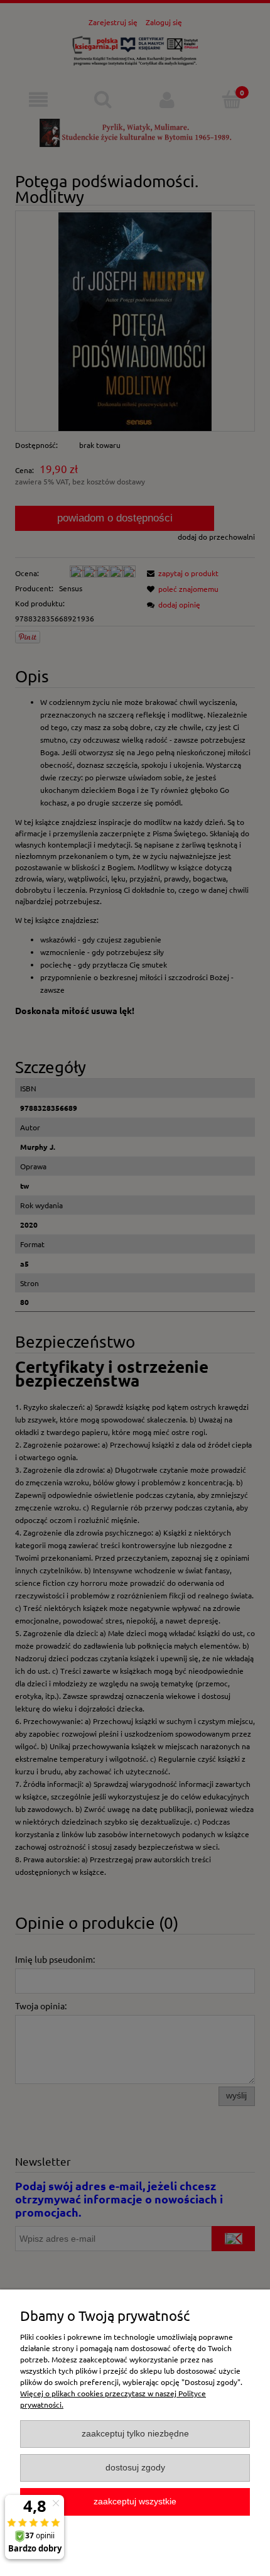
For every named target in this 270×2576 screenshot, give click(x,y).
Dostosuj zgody (135, 2468)
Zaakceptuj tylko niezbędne (135, 2434)
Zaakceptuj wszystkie (135, 2502)
